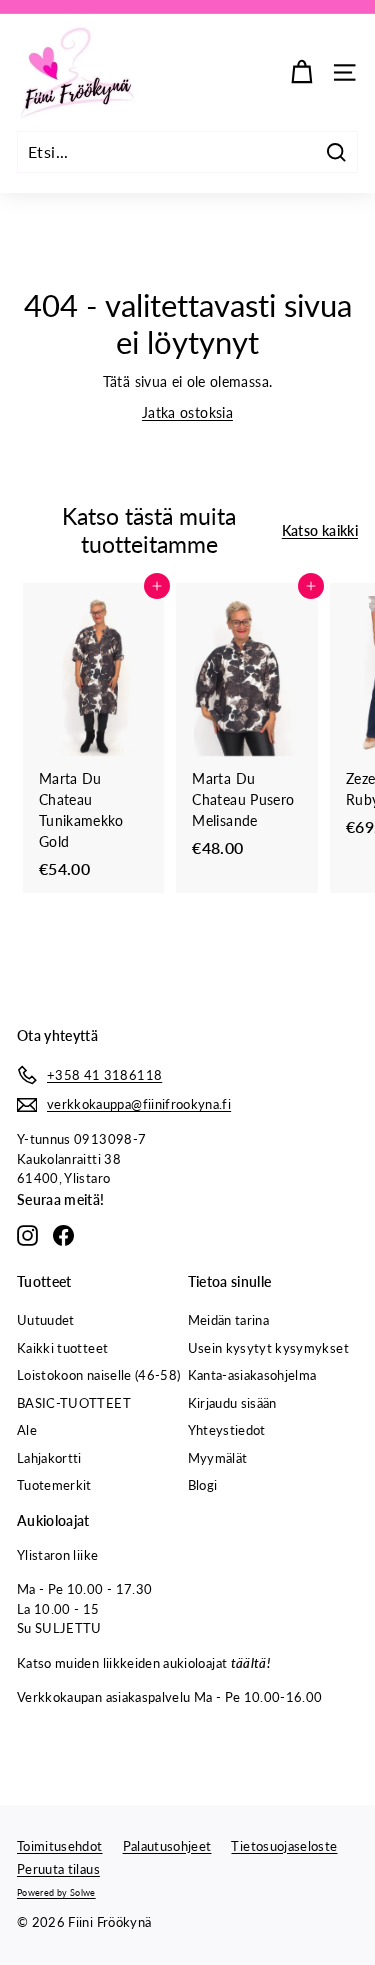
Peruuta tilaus (58, 1869)
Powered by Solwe (56, 1892)
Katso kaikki (320, 530)
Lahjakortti (49, 1458)
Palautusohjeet (167, 1846)
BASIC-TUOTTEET (74, 1403)
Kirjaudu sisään (232, 1403)
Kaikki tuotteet (62, 1348)
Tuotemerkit (54, 1485)
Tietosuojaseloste (284, 1846)
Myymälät (218, 1458)
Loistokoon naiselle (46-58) (98, 1375)
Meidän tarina (229, 1320)
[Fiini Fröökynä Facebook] (63, 1235)
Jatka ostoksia (187, 412)
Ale (27, 1430)
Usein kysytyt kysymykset (268, 1348)
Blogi (203, 1485)
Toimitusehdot (60, 1846)
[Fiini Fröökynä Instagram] (27, 1235)
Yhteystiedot (227, 1430)
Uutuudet (46, 1320)
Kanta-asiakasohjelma (252, 1375)
